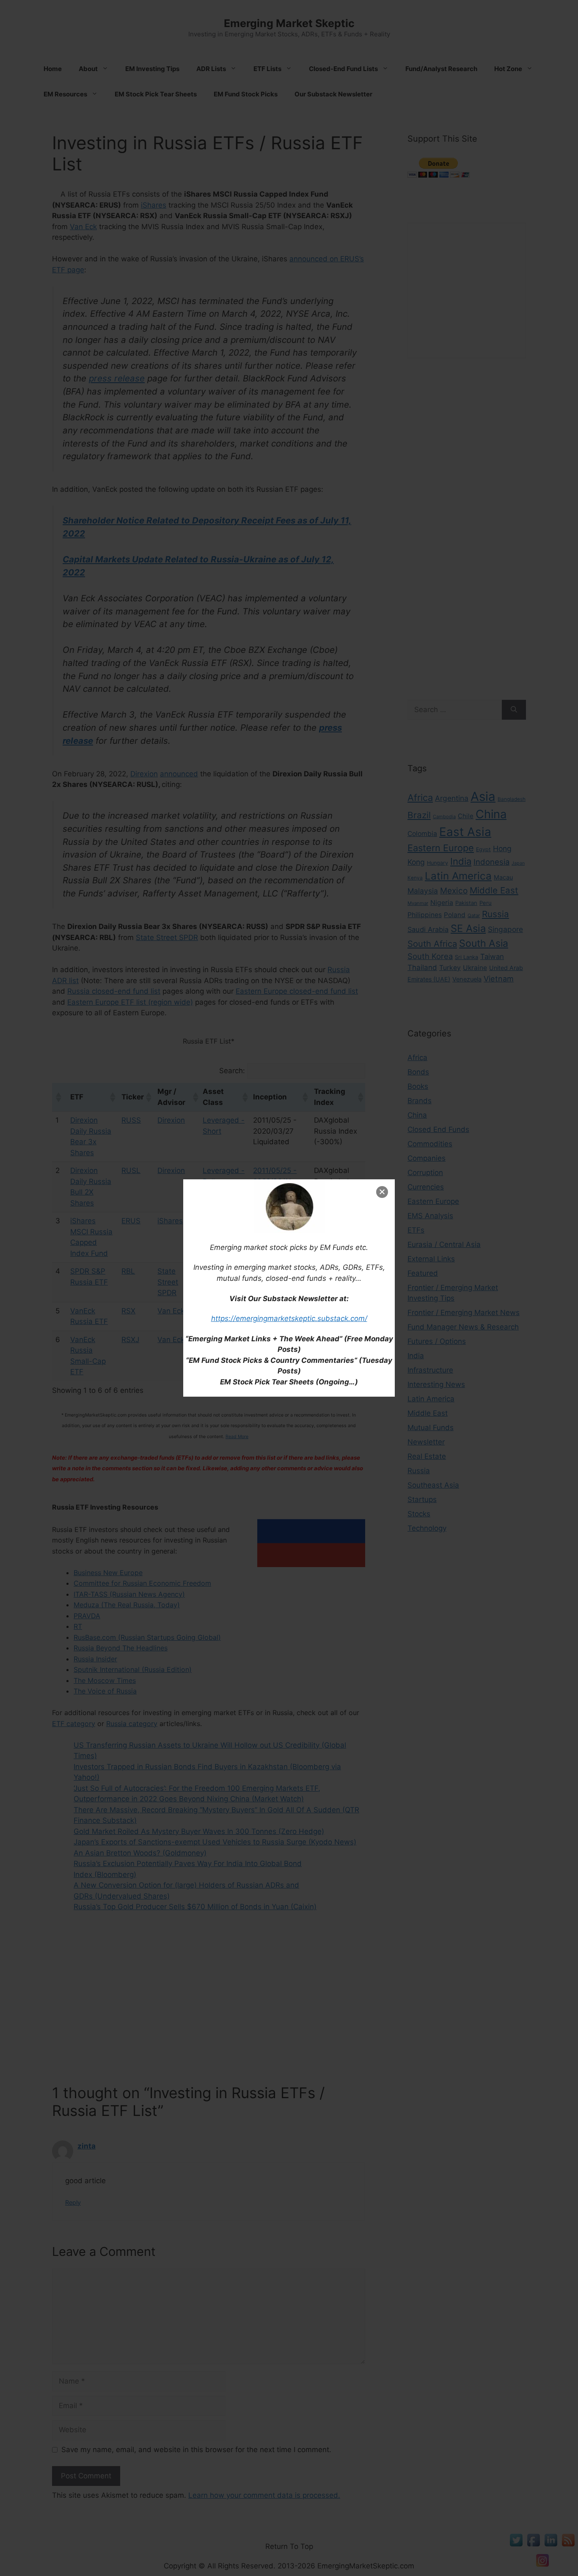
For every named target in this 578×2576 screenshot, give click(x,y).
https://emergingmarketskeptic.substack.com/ (289, 1318)
